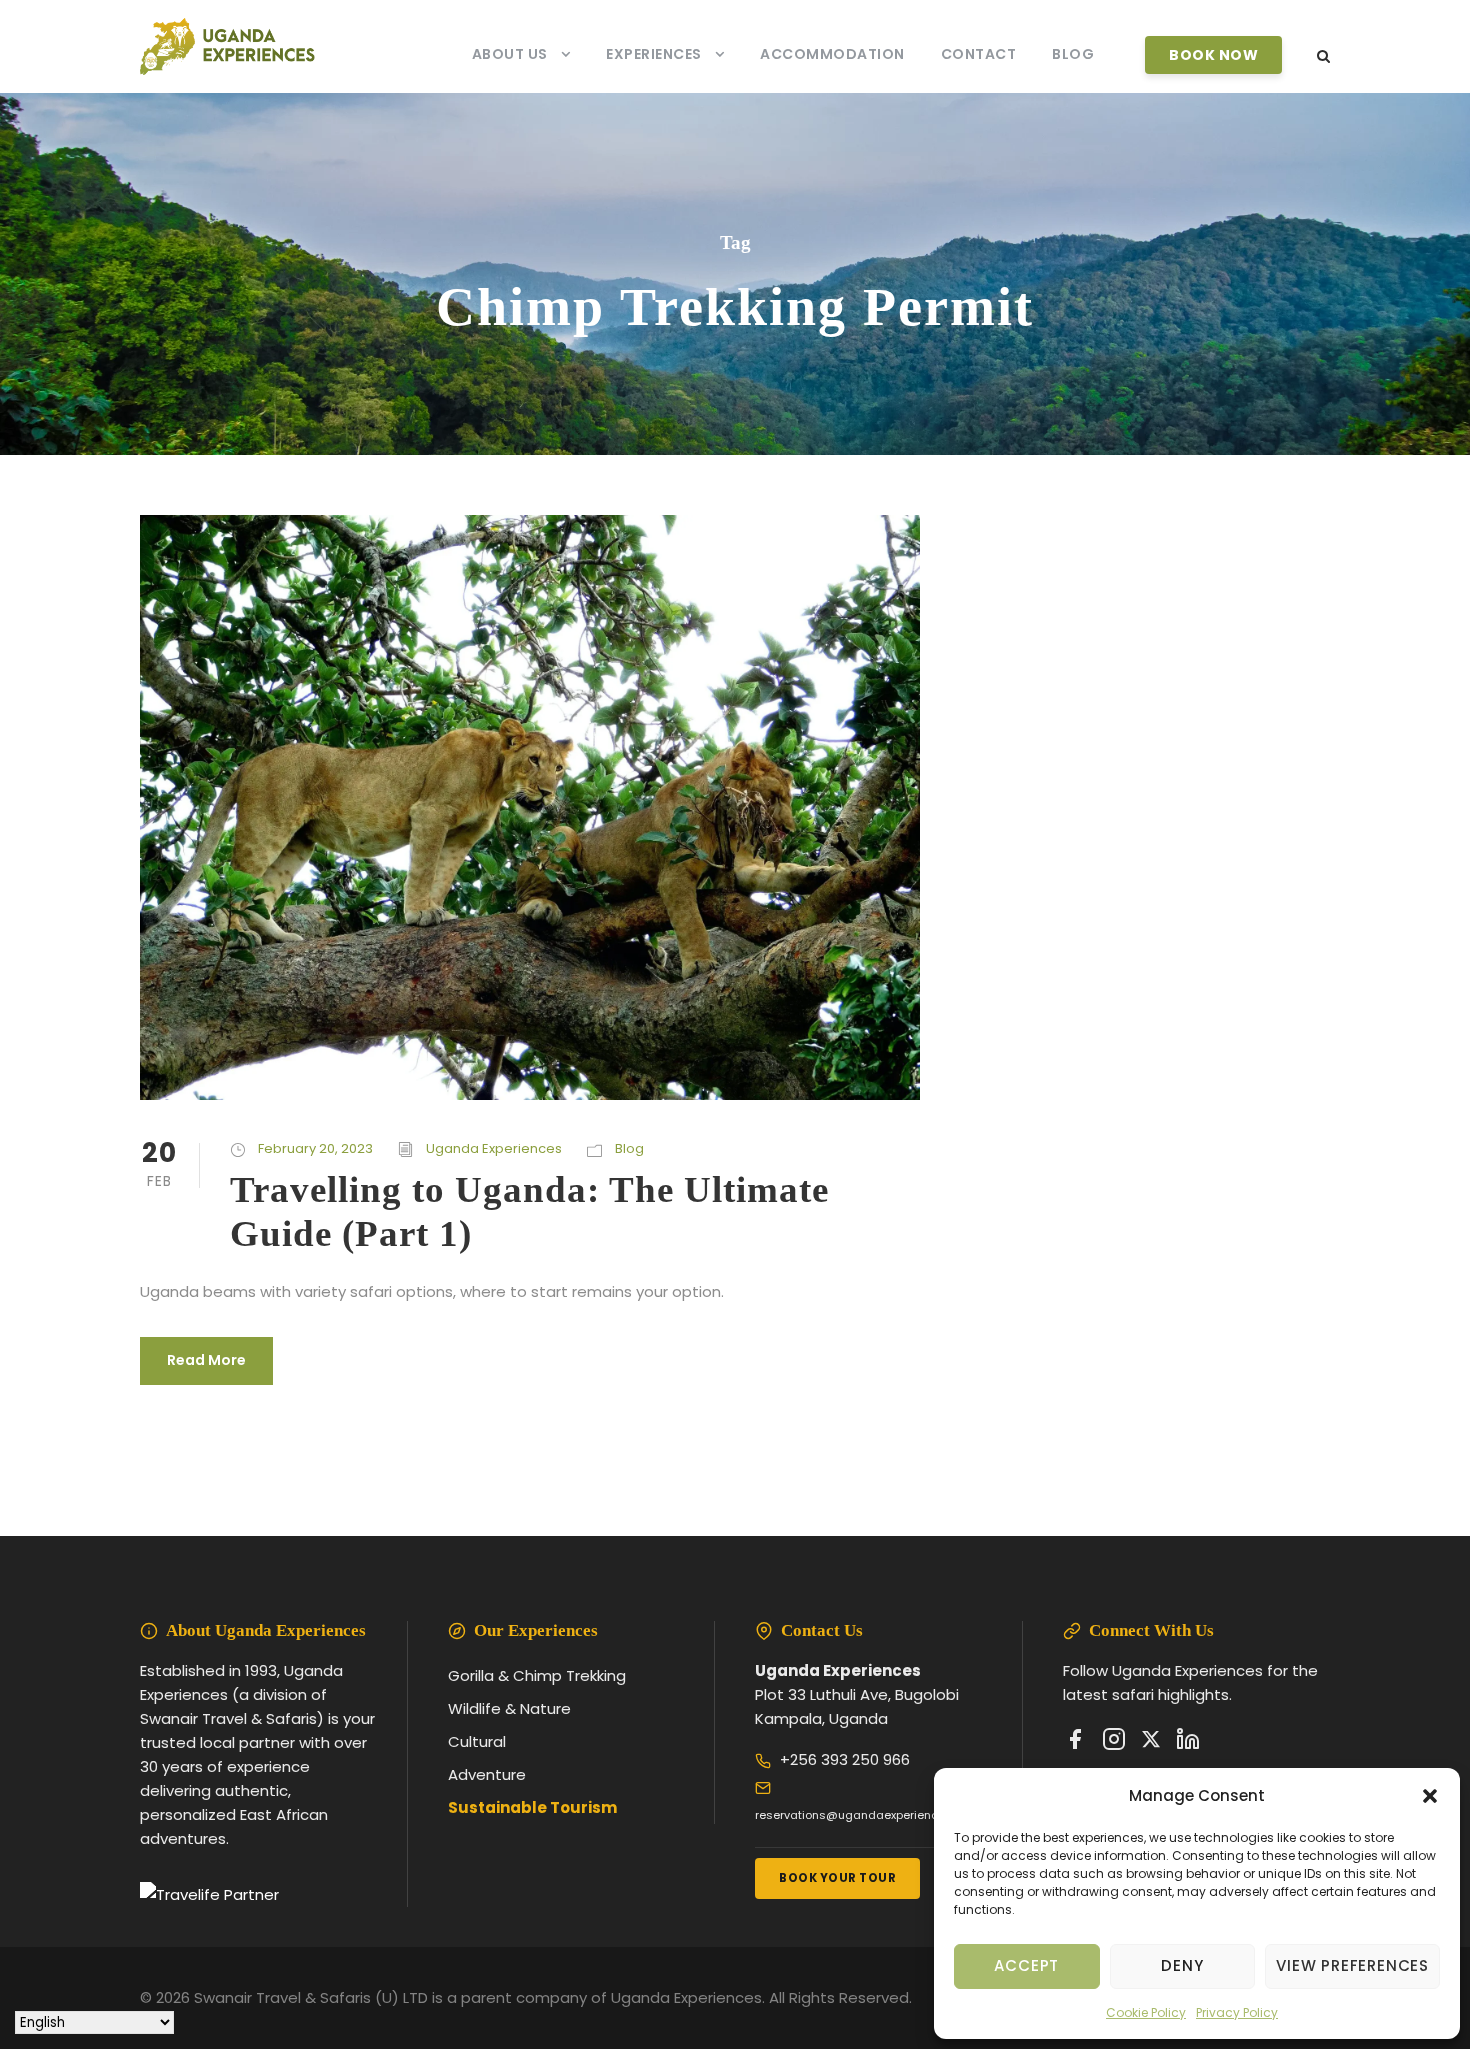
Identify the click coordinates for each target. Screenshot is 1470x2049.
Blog (1073, 54)
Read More (206, 1360)
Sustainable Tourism (532, 1807)
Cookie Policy (1146, 2012)
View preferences (1352, 1965)
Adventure (487, 1774)
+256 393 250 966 (845, 1759)
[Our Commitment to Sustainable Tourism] (209, 1894)
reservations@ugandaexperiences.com (867, 1815)
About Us (510, 54)
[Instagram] (1114, 1743)
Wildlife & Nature (509, 1708)
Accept (1026, 1965)
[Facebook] (1075, 1743)
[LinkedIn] (1188, 1743)
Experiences (654, 54)
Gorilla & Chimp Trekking (537, 1675)
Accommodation (832, 54)
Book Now (1213, 55)
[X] (1151, 1743)
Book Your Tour (837, 1878)
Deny (1182, 1965)
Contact (979, 54)
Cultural (477, 1741)
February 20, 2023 (315, 1148)
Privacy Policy (1237, 2012)
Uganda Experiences (494, 1148)
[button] (1430, 1796)
